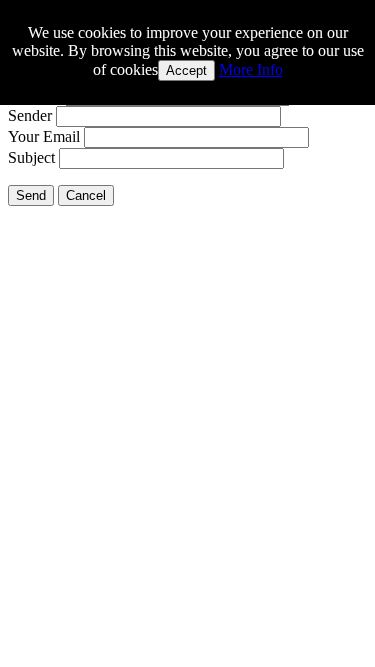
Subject (31, 157)
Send (31, 195)
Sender (30, 115)
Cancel (86, 195)
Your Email (44, 136)
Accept (186, 70)
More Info (251, 69)
